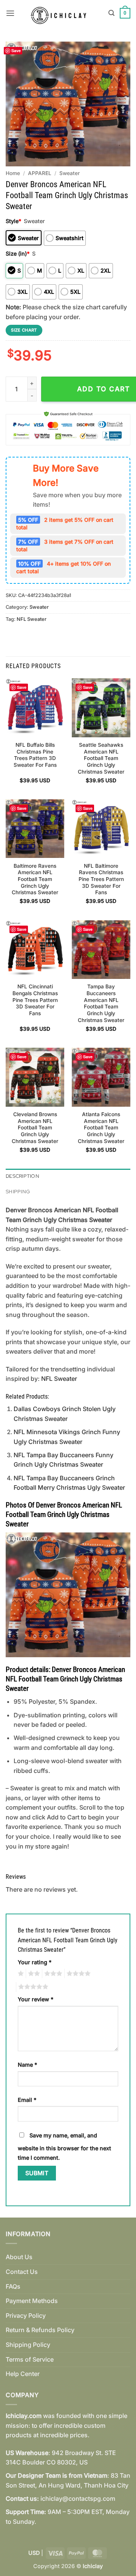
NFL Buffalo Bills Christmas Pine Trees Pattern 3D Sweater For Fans (35, 755)
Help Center (23, 2374)
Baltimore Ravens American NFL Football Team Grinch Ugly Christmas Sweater (35, 879)
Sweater (70, 173)
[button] (10, 13)
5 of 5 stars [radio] (32, 1987)
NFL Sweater (32, 619)
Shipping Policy (28, 2345)
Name (27, 2065)
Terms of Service (30, 2359)
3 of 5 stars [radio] (52, 1974)
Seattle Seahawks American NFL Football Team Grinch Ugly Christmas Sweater (101, 758)
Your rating (35, 1962)
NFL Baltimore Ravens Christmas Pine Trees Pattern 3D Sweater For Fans (101, 879)
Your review (36, 1999)
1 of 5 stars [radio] (20, 1974)
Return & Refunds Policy (40, 2330)
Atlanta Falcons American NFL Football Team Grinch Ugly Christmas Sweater (101, 1128)
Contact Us (22, 2272)
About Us (19, 2257)
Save (16, 50)
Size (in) (18, 254)
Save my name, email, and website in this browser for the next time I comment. (64, 2147)
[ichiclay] (62, 13)
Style (13, 221)
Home (13, 173)
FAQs (13, 2286)
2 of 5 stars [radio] (33, 1974)
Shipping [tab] (18, 1192)
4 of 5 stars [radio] (77, 1974)
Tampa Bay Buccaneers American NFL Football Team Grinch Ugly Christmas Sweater (101, 1003)
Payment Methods (32, 2301)
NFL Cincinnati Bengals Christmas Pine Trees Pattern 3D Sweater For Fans (35, 1000)
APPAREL (40, 173)
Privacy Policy (26, 2315)
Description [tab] (22, 1176)
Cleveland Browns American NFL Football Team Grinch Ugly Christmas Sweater (35, 1128)
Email (27, 2100)
